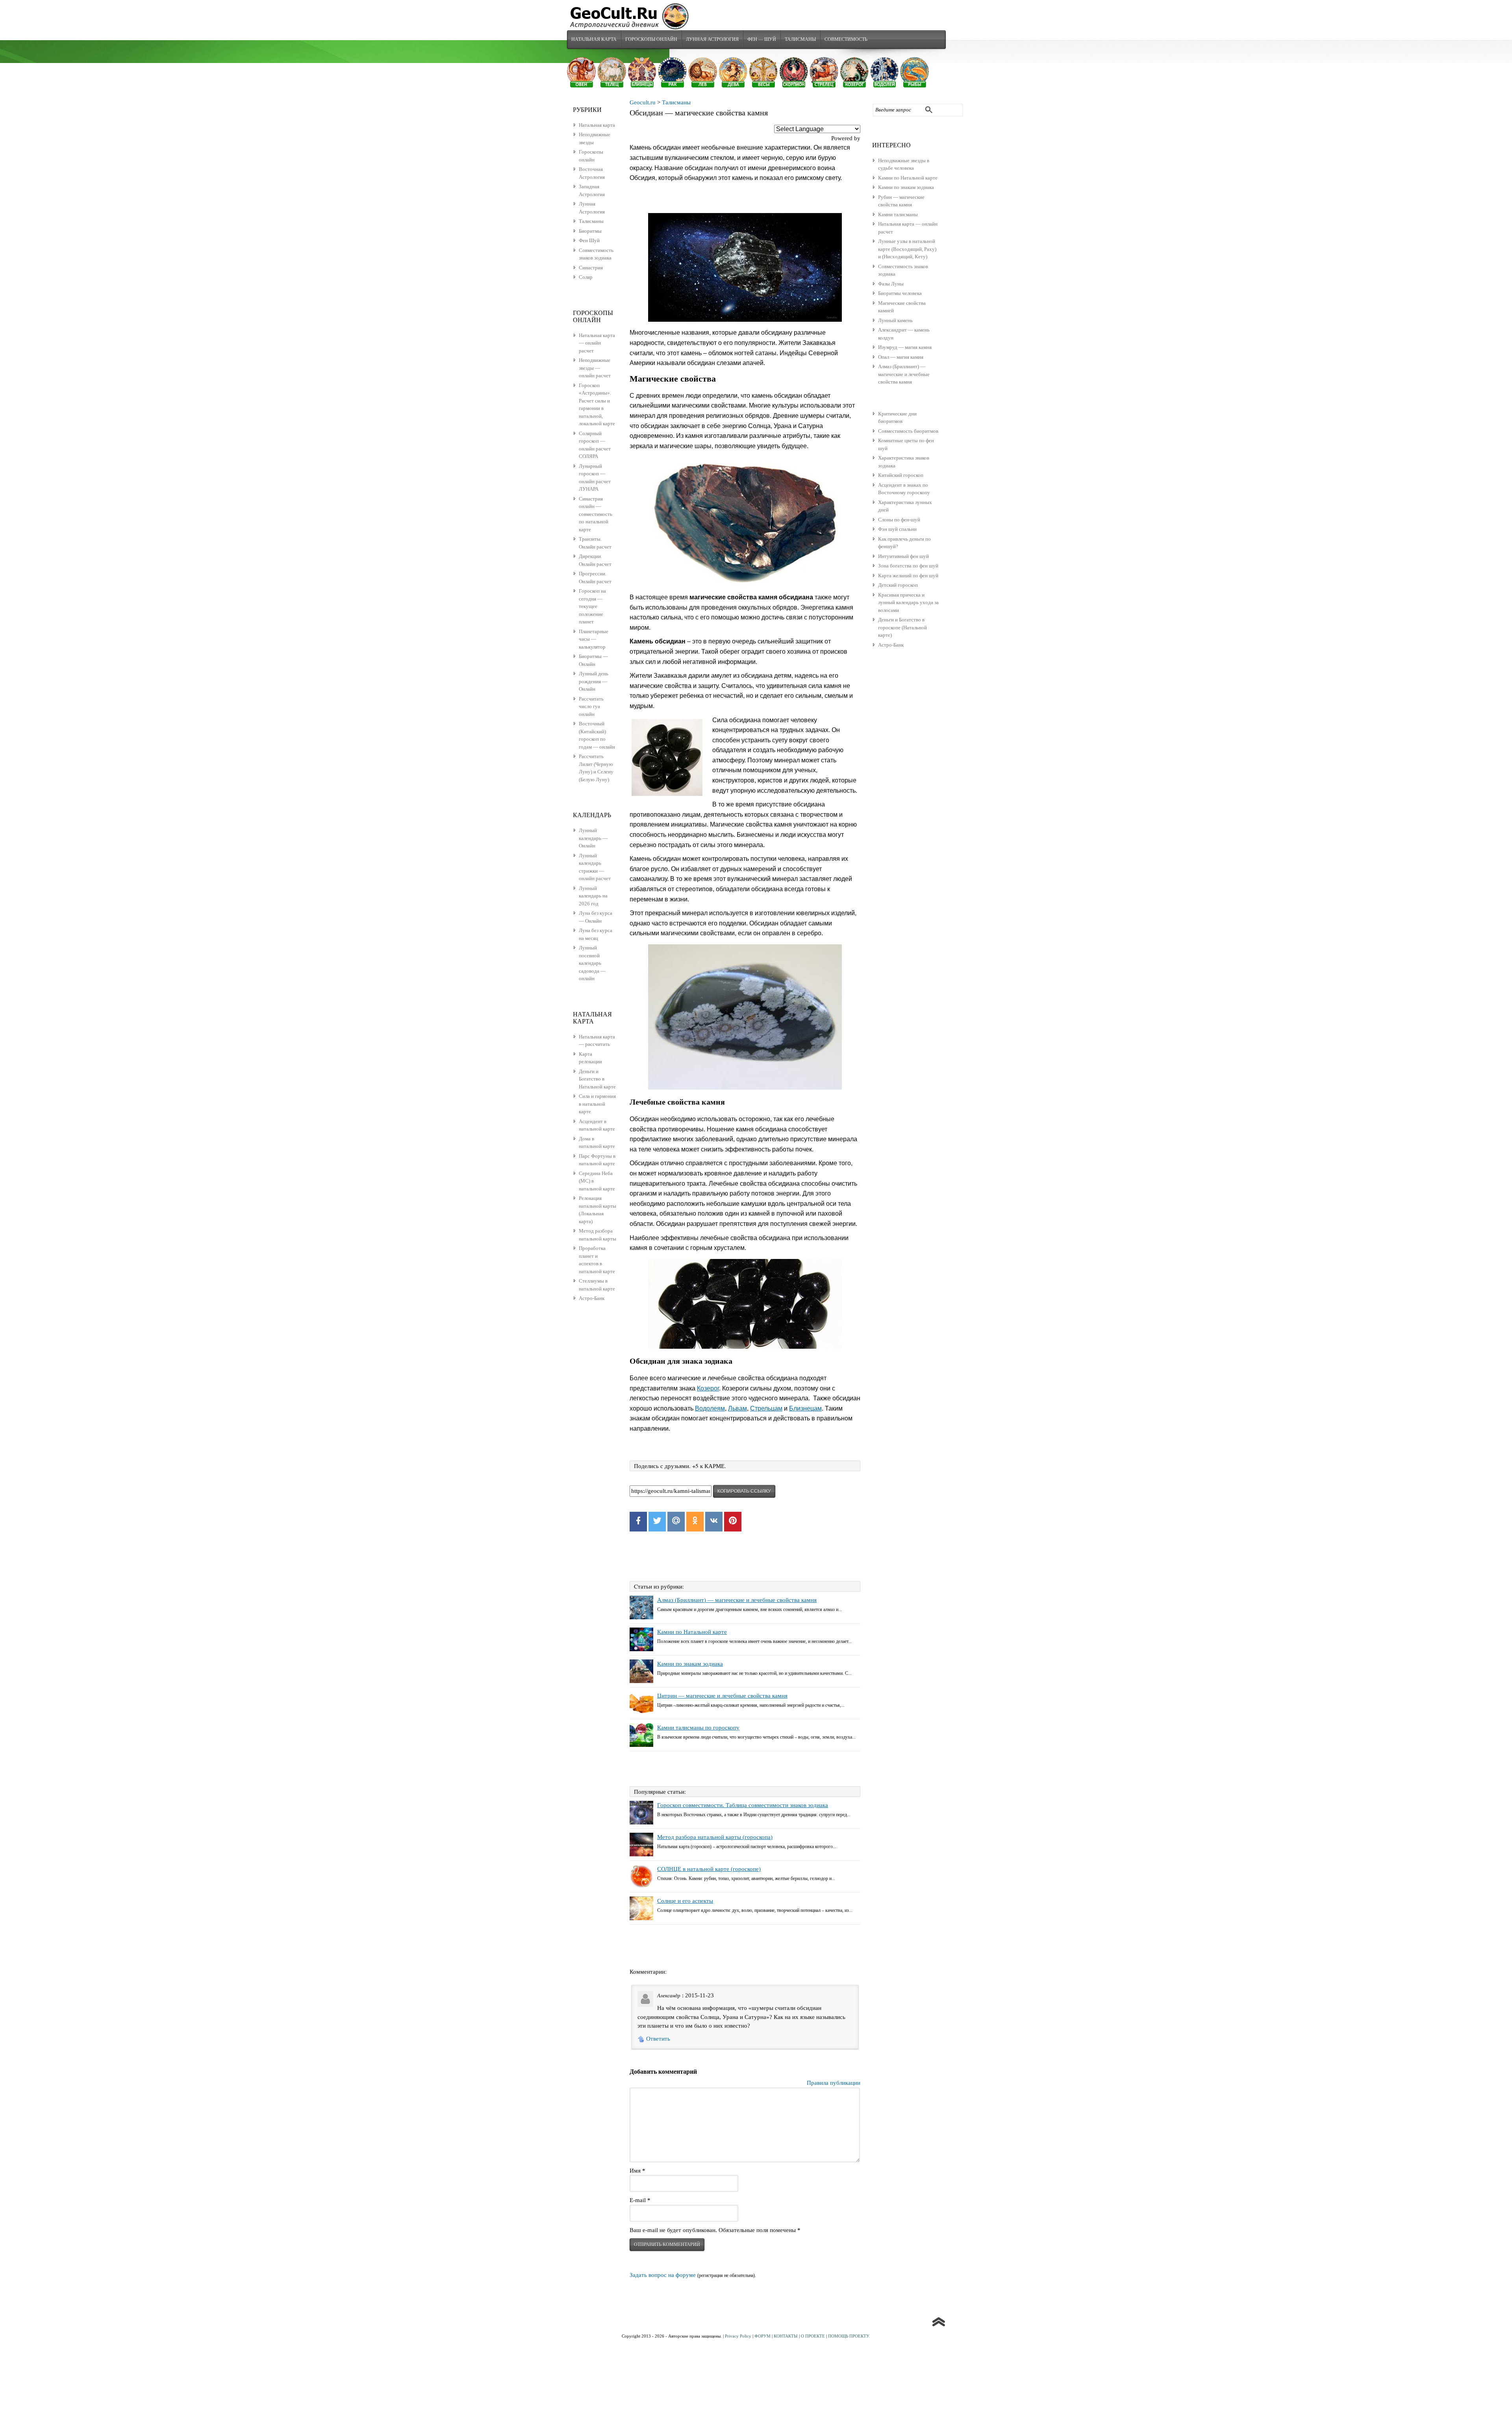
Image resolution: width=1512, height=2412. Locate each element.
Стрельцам (766, 1408)
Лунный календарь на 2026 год (593, 896)
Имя (637, 2171)
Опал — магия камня (901, 357)
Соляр (586, 277)
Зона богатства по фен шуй (908, 566)
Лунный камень (895, 320)
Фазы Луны (891, 284)
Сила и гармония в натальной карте (597, 1104)
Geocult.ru (643, 102)
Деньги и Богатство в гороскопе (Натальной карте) (902, 627)
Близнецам (805, 1408)
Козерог (708, 1388)
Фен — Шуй (762, 39)
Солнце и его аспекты (685, 1901)
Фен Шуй (589, 240)
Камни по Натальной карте (908, 178)
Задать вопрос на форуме (663, 2275)
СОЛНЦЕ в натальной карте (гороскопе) (709, 1869)
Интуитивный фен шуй (903, 556)
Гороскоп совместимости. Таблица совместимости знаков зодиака (743, 1805)
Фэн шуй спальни (897, 529)
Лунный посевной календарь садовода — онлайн (592, 963)
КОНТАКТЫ (786, 2336)
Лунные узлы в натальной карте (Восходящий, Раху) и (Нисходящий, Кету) (907, 249)
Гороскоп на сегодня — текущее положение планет (592, 606)
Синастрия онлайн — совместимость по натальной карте (596, 514)
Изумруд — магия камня (905, 347)
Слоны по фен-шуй (899, 520)
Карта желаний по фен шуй (908, 576)
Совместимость (846, 39)
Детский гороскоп (898, 585)
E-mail (640, 2200)
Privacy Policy (738, 2336)
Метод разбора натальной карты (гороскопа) (715, 1837)
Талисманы (800, 39)
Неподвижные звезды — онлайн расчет (595, 368)
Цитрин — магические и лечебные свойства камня (722, 1696)
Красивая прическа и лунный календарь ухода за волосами (908, 603)
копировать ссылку (744, 1491)
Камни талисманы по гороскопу (698, 1728)
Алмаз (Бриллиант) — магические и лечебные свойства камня (904, 374)
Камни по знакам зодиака (906, 187)
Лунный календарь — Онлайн (593, 838)
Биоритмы (590, 231)
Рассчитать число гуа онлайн (591, 706)
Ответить (658, 2039)
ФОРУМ (762, 2336)
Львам (737, 1408)
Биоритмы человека (900, 293)
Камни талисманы (898, 214)
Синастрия (591, 268)
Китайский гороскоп (901, 475)
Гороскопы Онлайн (651, 39)
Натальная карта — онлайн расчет (597, 343)
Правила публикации (834, 2083)
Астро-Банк (891, 645)
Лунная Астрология (712, 39)
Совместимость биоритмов (908, 431)
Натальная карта (594, 39)
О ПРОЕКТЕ (813, 2336)
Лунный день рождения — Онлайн (594, 681)
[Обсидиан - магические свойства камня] (745, 268)
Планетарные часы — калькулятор (594, 639)
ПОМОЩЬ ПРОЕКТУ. (849, 2336)
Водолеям (710, 1408)
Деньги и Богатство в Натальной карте (597, 1079)
